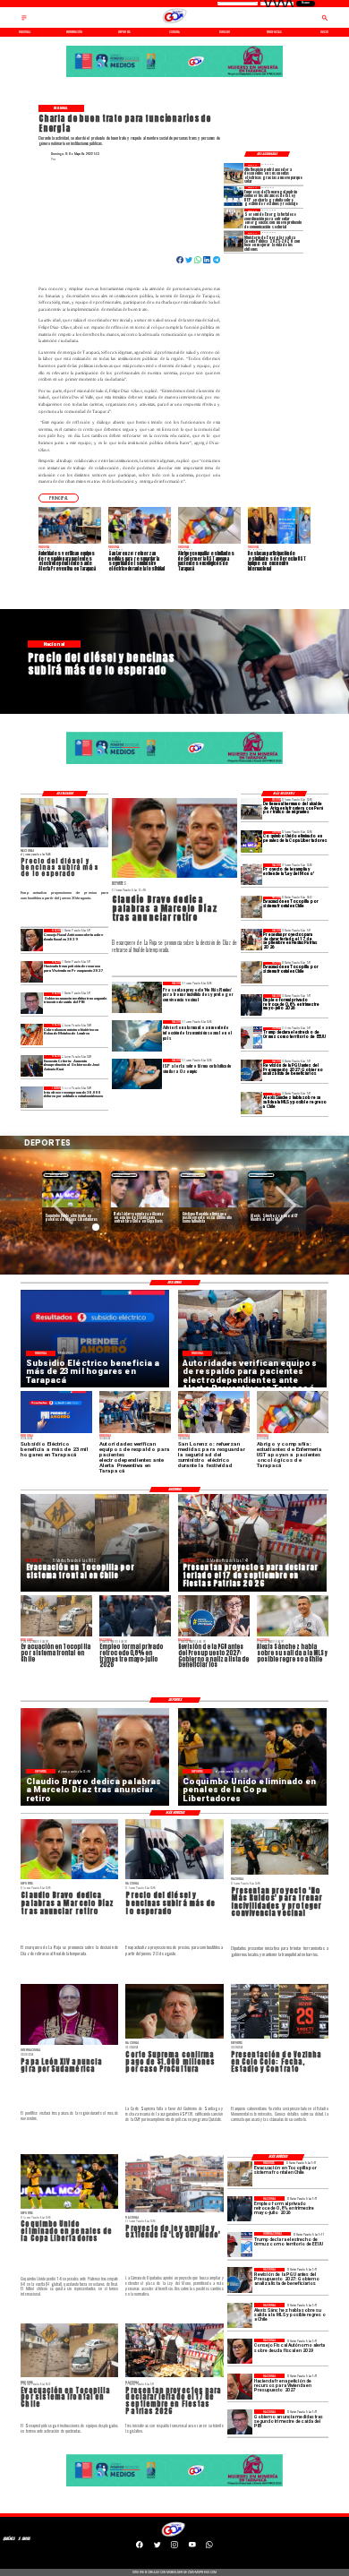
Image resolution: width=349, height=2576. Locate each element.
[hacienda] (31, 972)
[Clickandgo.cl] (24, 21)
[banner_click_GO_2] (174, 77)
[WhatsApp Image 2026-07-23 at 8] (234, 196)
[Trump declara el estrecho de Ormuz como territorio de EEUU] (251, 1038)
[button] (59, 498)
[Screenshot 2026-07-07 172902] (234, 219)
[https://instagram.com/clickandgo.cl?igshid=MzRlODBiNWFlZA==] (174, 2547)
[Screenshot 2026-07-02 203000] (234, 241)
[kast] (31, 1066)
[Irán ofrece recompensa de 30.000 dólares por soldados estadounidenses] (31, 1097)
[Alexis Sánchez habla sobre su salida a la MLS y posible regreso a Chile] (251, 1103)
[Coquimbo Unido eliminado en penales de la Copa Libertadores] (251, 842)
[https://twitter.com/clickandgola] (157, 2547)
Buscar (306, 3)
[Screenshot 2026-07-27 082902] (234, 173)
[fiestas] (251, 940)
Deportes (56, 1175)
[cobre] (31, 1035)
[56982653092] (209, 2547)
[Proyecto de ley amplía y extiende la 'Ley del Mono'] (251, 874)
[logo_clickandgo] (174, 23)
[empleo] (251, 1005)
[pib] (31, 1003)
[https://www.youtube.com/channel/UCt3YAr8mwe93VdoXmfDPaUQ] (192, 2547)
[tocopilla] (251, 907)
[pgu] (251, 1070)
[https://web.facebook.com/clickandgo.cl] (140, 2547)
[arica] (251, 809)
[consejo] (31, 940)
